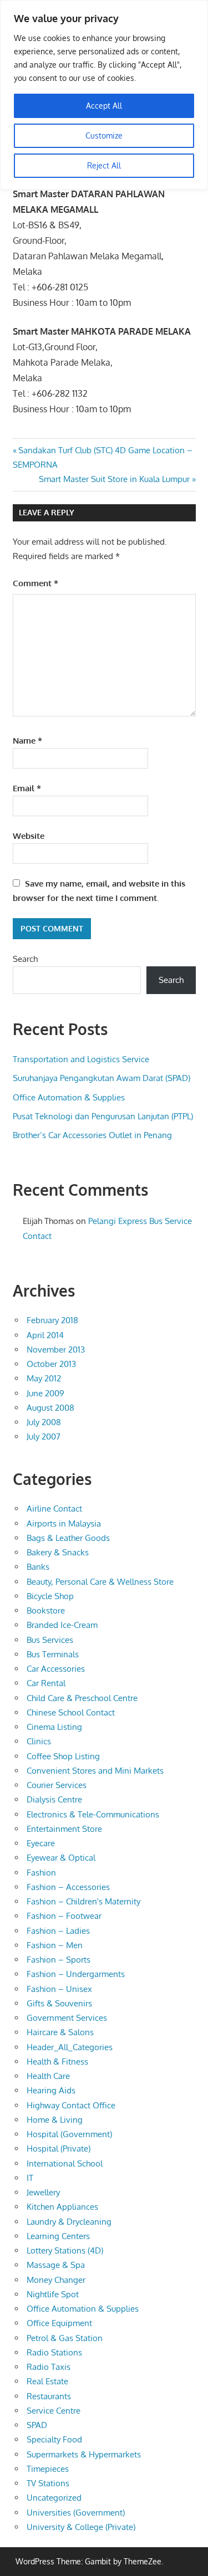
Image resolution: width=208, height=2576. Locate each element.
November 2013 (56, 1350)
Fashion (41, 1873)
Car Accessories (56, 1669)
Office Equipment (59, 2323)
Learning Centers (58, 2236)
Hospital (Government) (69, 2134)
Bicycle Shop (50, 1596)
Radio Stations (54, 2352)
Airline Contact (54, 1509)
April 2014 (45, 1335)
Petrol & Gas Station (65, 2338)
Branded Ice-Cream (62, 1625)
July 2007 (44, 1436)
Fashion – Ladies (58, 1931)
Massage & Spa (56, 2265)
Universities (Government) (76, 2513)
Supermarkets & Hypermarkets (84, 2454)
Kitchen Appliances (62, 2207)
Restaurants (49, 2396)
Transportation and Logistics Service (81, 1059)
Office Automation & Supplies (69, 1097)
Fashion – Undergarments (76, 1974)
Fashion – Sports (59, 1960)
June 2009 (45, 1393)
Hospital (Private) (59, 2149)
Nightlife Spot (53, 2294)
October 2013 (51, 1364)
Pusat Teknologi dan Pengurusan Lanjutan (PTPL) (103, 1116)
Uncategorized (54, 2498)
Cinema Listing (54, 1727)
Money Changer (56, 2280)
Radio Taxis (49, 2367)
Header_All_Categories (70, 2047)
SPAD (37, 2425)
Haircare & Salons (60, 2032)
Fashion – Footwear (64, 1916)
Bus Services (50, 1640)
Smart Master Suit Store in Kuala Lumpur (114, 479)
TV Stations (48, 2483)
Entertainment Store (64, 1829)
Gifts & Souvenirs (59, 2003)
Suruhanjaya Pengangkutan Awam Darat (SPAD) (102, 1078)
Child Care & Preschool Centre (82, 1698)
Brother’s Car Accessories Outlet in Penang (92, 1135)
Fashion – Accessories (68, 1887)
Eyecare (41, 1843)
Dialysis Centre (54, 1799)
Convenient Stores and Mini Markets (95, 1771)
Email (27, 788)
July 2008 (44, 1422)
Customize (104, 135)
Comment (35, 583)
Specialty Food (54, 2439)
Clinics (39, 1741)
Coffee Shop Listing (63, 1756)
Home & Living (55, 2120)
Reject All (104, 165)
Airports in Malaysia (64, 1523)
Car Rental (46, 1683)
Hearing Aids (51, 2090)
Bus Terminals (53, 1654)
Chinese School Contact (71, 1712)
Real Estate (47, 2381)
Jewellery (43, 2192)
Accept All (104, 106)
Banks (38, 1567)
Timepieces (48, 2469)
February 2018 (52, 1320)
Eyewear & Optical (61, 1858)
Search (25, 959)
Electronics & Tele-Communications (93, 1814)
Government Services (67, 2018)
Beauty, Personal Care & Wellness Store (100, 1582)
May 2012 (44, 1378)
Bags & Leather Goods (68, 1538)
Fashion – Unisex (59, 1989)
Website (29, 836)
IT (30, 2178)
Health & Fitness (57, 2062)
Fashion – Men (55, 1945)
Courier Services (57, 1785)
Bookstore (46, 1610)
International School (65, 2163)
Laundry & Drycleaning (69, 2222)
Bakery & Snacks (58, 1552)
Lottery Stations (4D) (65, 2250)
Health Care (48, 2076)
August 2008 (50, 1408)
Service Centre (54, 2411)
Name (27, 741)
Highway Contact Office (71, 2105)
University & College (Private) (81, 2527)
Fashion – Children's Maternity (83, 1901)
